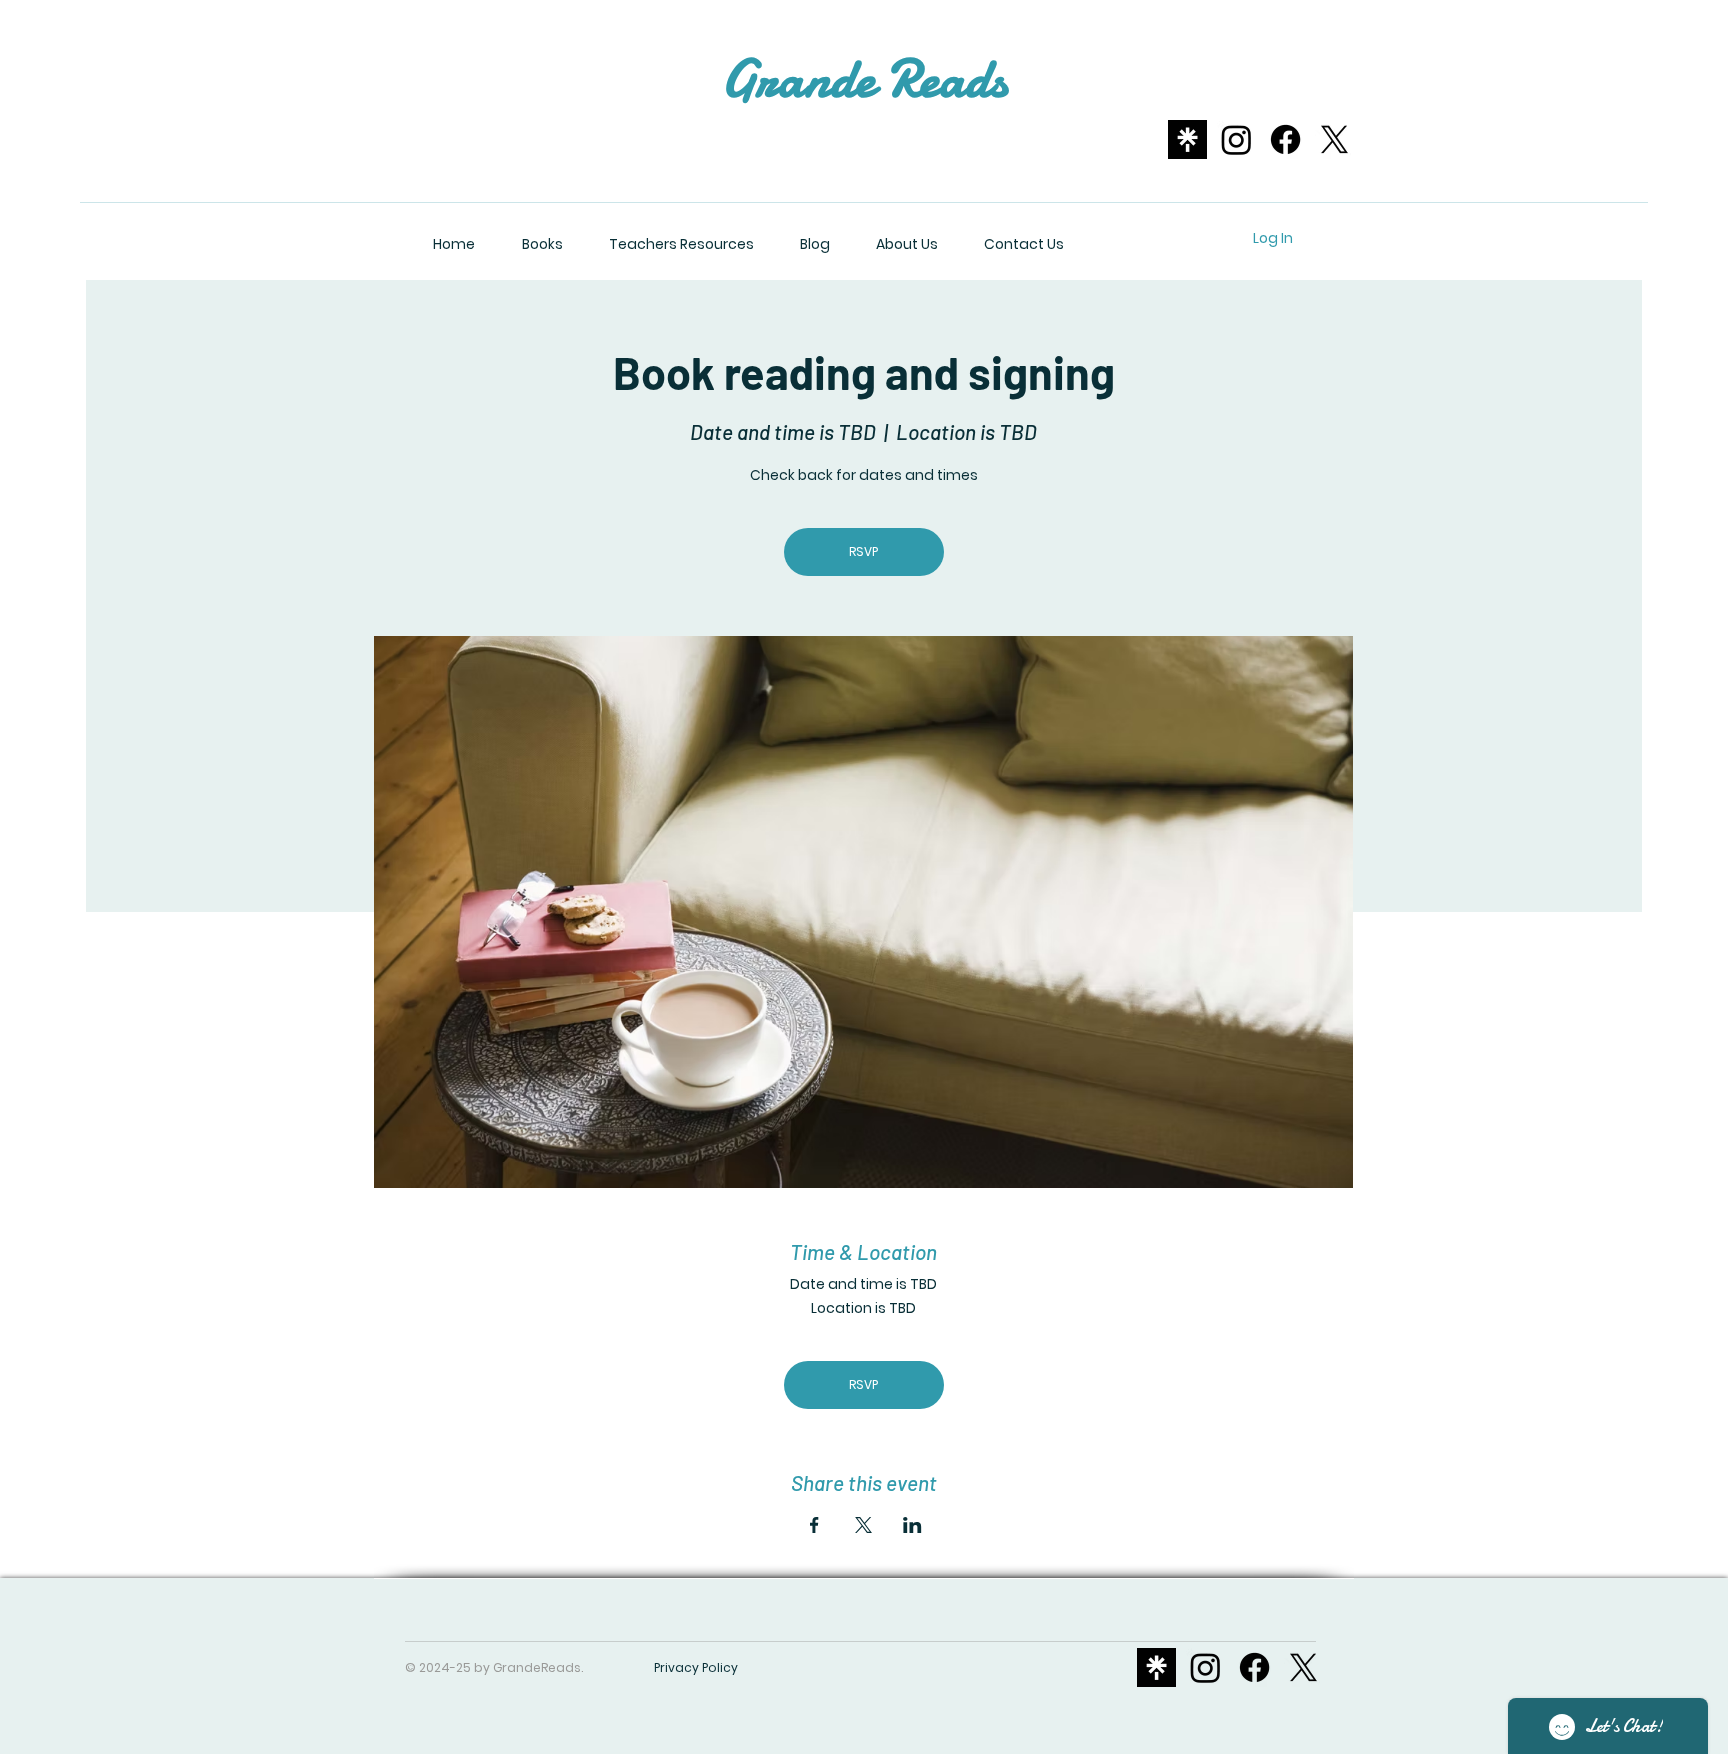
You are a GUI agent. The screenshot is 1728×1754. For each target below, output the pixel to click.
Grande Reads (864, 78)
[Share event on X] (863, 1525)
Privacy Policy (696, 1667)
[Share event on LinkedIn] (912, 1525)
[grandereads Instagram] (1236, 139)
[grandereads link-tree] (1187, 139)
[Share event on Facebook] (814, 1525)
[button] (1116, 238)
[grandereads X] (1334, 139)
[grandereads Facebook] (1285, 139)
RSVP (863, 551)
